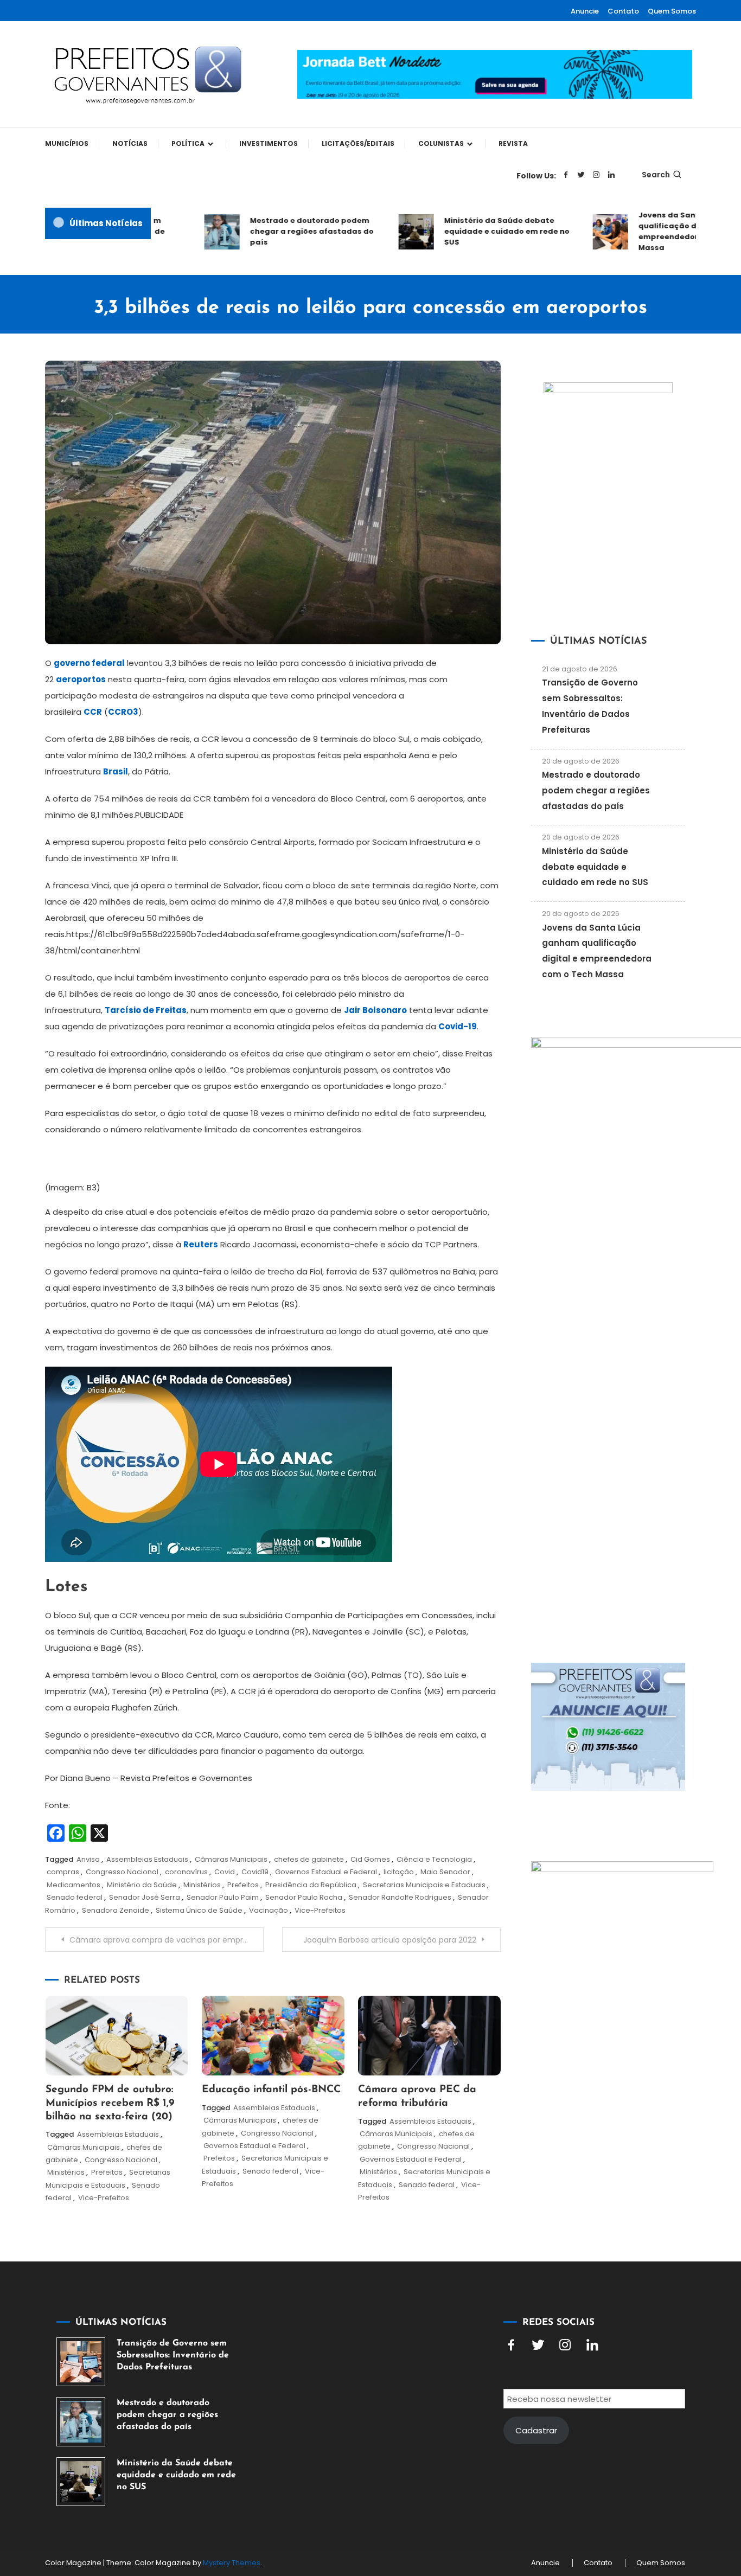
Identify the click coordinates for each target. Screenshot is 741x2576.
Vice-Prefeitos (320, 1910)
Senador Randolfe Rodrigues (400, 1897)
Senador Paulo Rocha (304, 1897)
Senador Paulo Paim (223, 1897)
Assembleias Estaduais (147, 1859)
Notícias (130, 143)
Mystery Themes (232, 2563)
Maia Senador (445, 1872)
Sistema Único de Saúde (199, 1910)
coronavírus (186, 1872)
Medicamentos (74, 1885)
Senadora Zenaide (116, 1910)
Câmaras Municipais (231, 1859)
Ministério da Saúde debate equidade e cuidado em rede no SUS (481, 231)
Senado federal (75, 1897)
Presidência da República (311, 1885)
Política (188, 143)
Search (656, 175)
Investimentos (269, 143)
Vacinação (269, 1910)
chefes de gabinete (309, 1859)
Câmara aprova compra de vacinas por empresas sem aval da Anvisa (167, 1940)
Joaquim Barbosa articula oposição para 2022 (390, 1940)
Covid (225, 1872)
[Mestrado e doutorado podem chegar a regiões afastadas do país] (81, 2421)
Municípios (67, 143)
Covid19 (255, 1872)
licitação (399, 1872)
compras (63, 1872)
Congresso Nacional (122, 1872)
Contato (623, 11)
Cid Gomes (370, 1859)
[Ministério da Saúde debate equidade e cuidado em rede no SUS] (81, 2482)
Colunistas (441, 143)
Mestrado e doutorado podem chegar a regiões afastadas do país (286, 231)
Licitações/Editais (358, 143)
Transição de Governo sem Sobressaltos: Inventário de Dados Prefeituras (173, 2355)
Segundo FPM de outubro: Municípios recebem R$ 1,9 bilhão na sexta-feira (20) (110, 2103)
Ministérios (202, 1885)
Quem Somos (672, 11)
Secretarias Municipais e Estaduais (424, 1885)
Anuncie (585, 11)
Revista (513, 143)
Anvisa (88, 1859)
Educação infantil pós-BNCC (271, 2090)
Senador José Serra (145, 1897)
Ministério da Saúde (142, 1885)
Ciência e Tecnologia (434, 1859)
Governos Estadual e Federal (326, 1872)
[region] (600, 2484)
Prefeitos (243, 1885)
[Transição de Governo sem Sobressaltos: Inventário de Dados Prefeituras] (81, 2362)
